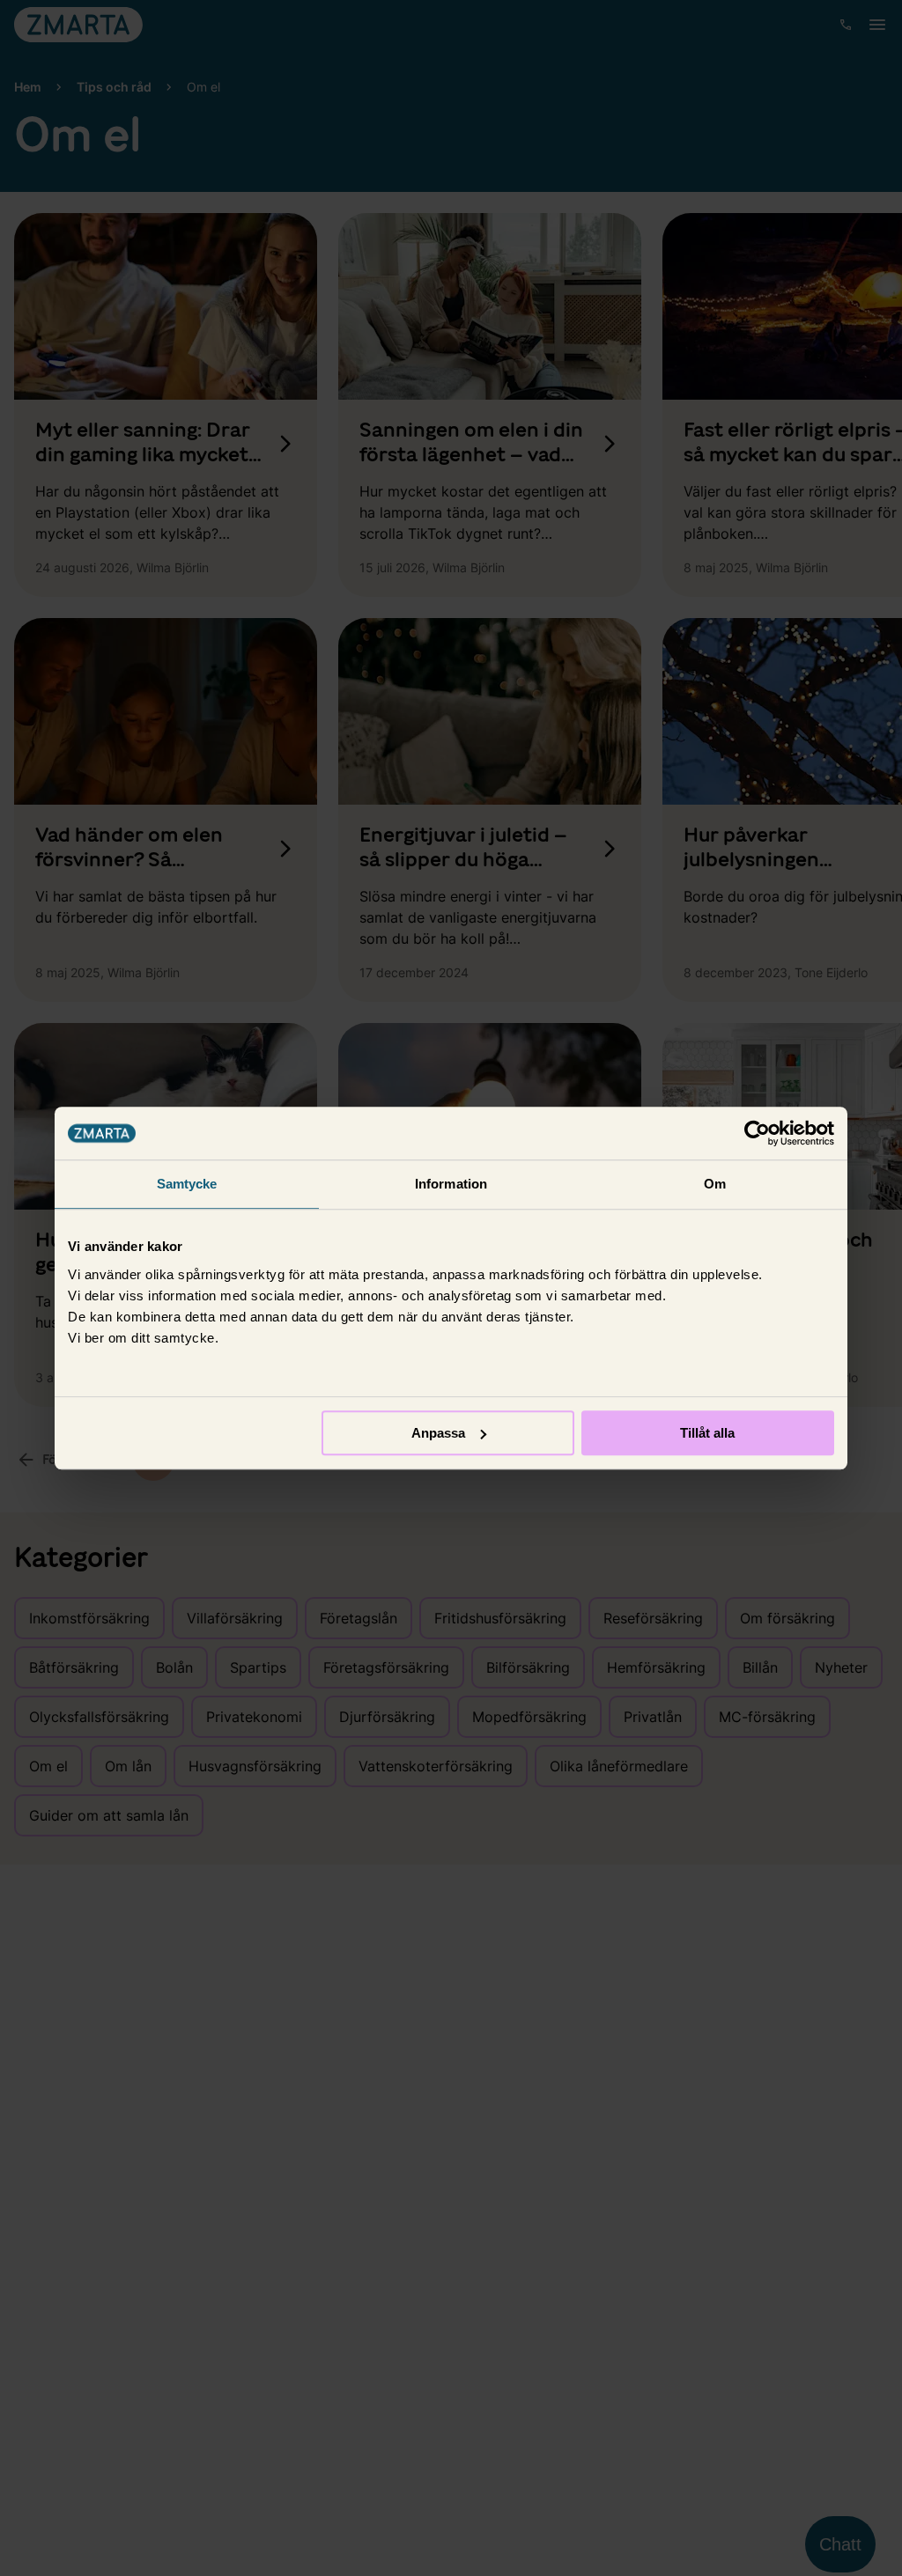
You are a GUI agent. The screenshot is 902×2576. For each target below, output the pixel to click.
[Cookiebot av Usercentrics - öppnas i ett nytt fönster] (757, 1133)
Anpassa (438, 1433)
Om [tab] (715, 1184)
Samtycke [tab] (187, 1184)
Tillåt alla (707, 1433)
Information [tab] (451, 1184)
